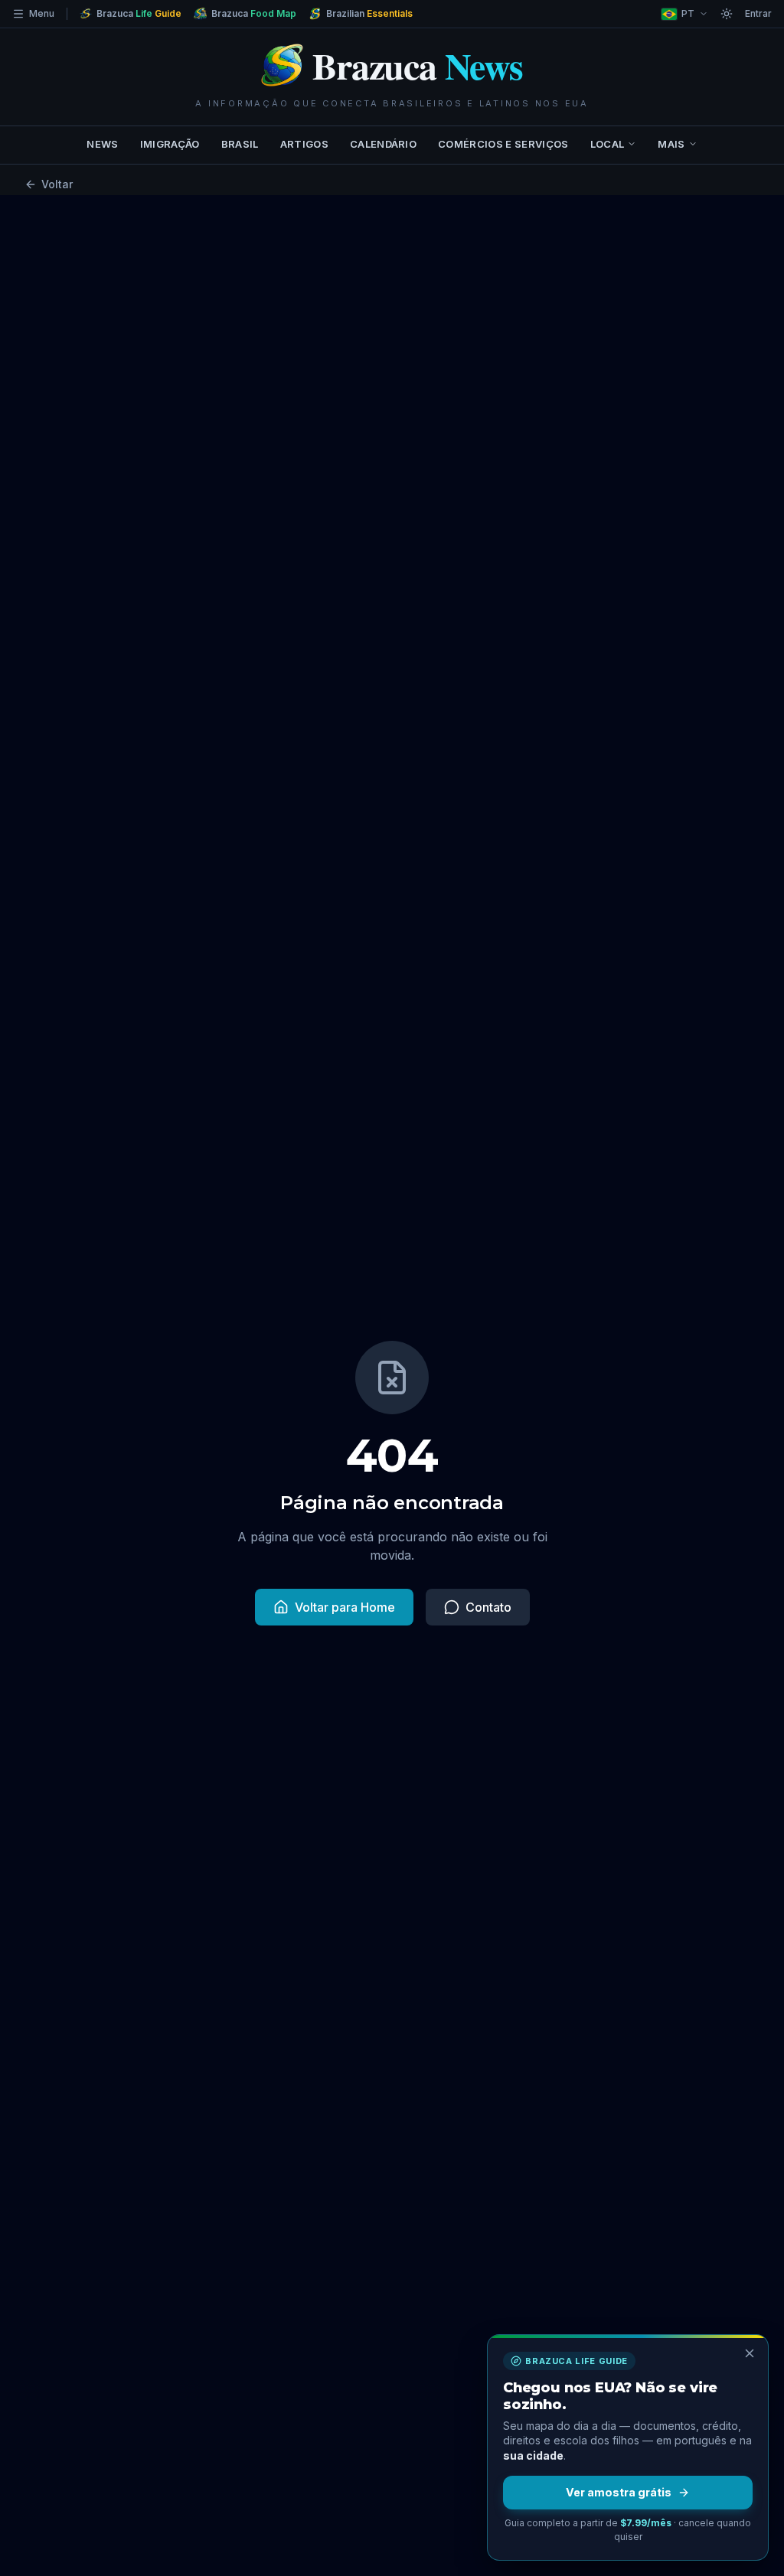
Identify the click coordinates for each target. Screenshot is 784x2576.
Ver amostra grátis (619, 2492)
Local (608, 144)
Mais (671, 144)
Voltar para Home (345, 1607)
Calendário (383, 144)
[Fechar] (750, 2353)
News (102, 144)
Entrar (758, 13)
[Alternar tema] (727, 14)
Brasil (240, 144)
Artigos (304, 144)
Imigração (170, 144)
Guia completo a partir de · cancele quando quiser (628, 2530)
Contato (488, 1607)
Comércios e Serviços (503, 144)
